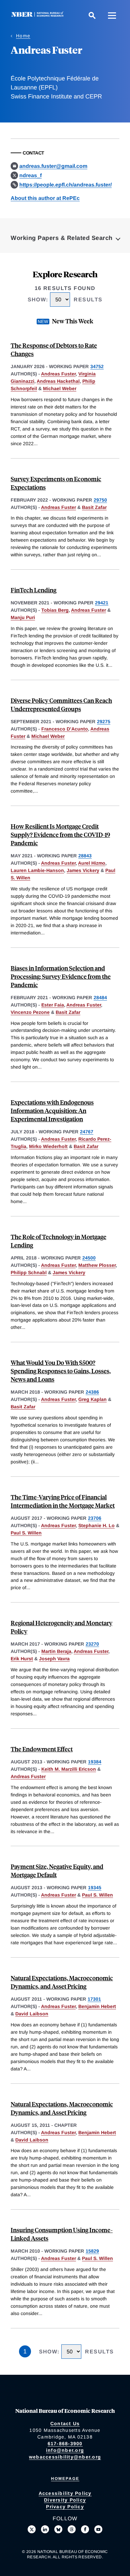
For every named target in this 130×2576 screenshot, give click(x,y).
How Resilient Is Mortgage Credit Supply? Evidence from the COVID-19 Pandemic (60, 834)
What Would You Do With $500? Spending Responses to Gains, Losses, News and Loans (61, 1371)
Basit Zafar (94, 507)
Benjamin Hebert (97, 2006)
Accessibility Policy (65, 2493)
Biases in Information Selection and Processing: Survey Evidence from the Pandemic (61, 976)
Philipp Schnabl (29, 1272)
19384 (95, 1762)
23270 (92, 1644)
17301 (94, 1999)
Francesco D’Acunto (65, 729)
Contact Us (65, 2423)
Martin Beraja (56, 1651)
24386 (92, 1392)
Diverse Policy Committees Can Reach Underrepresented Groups (61, 704)
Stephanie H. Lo (96, 1525)
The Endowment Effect (42, 1749)
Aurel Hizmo (92, 863)
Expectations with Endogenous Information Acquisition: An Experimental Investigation (52, 1110)
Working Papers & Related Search (62, 238)
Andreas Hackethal (58, 381)
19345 (95, 1888)
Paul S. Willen (26, 1533)
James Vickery (83, 870)
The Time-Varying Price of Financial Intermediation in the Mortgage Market (63, 1501)
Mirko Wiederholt (48, 1146)
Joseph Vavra (54, 1659)
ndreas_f (30, 175)
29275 (104, 722)
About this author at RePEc (45, 198)
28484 (100, 997)
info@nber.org (65, 2450)
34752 (97, 366)
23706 (95, 1518)
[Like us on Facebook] (85, 2529)
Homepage (65, 2479)
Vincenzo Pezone (30, 1012)
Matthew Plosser (97, 1265)
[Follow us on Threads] (72, 2529)
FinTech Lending (33, 590)
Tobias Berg (55, 610)
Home (23, 36)
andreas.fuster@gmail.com (53, 166)
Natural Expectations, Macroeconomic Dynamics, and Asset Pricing (62, 1982)
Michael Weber (60, 388)
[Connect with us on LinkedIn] (45, 2529)
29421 (102, 603)
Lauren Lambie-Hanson (37, 870)
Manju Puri (23, 617)
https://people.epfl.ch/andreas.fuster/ (65, 185)
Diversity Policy (65, 2500)
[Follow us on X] (32, 2529)
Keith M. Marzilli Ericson (69, 1769)
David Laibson (32, 2014)
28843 (85, 856)
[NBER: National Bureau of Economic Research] (39, 15)
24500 (89, 1258)
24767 (87, 1132)
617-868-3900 (65, 2444)
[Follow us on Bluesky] (58, 2529)
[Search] (92, 15)
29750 (100, 500)
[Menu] (112, 15)
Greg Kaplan (92, 1399)
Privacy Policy (65, 2507)
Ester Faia (53, 1005)
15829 (92, 2251)
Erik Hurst (22, 1659)
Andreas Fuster (58, 374)
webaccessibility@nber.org (65, 2457)
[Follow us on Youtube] (98, 2529)
